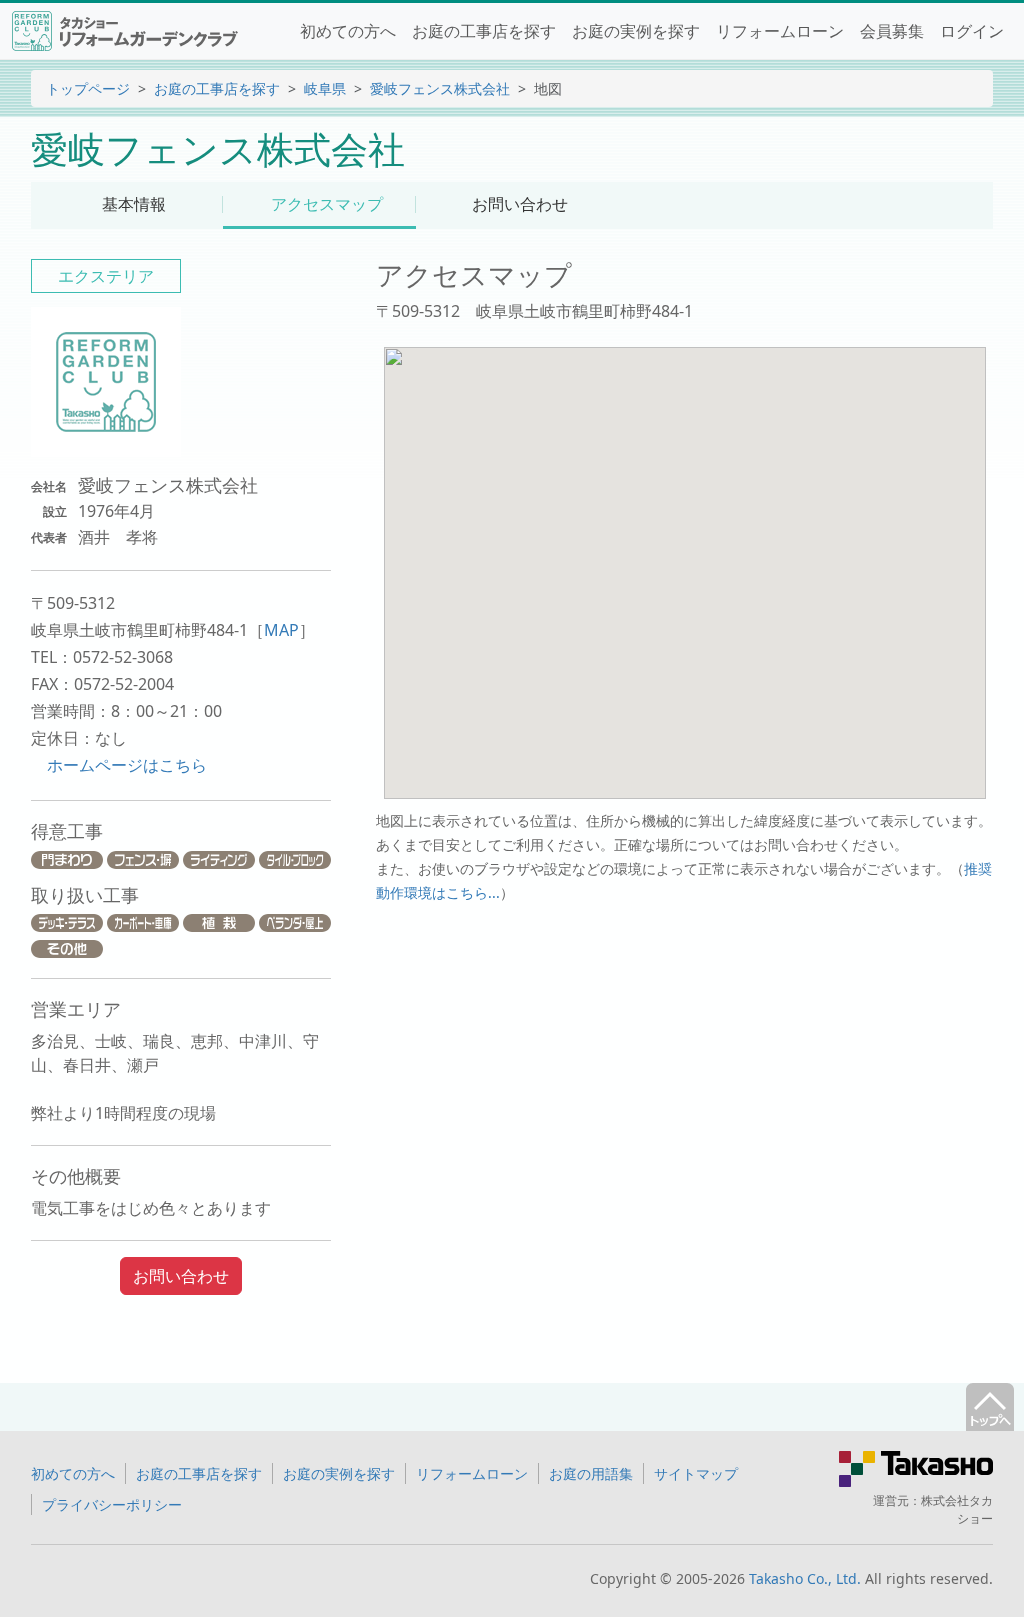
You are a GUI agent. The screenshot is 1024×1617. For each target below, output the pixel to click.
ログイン (972, 31)
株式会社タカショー (957, 1509)
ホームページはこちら (127, 765)
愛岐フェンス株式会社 (440, 88)
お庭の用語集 (591, 1473)
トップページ (88, 88)
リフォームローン (780, 31)
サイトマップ (696, 1473)
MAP (281, 630)
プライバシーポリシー (112, 1504)
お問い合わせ (181, 1276)
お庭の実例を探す (636, 31)
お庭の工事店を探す (484, 31)
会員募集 (892, 31)
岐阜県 (325, 88)
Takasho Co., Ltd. (805, 1578)
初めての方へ (348, 31)
